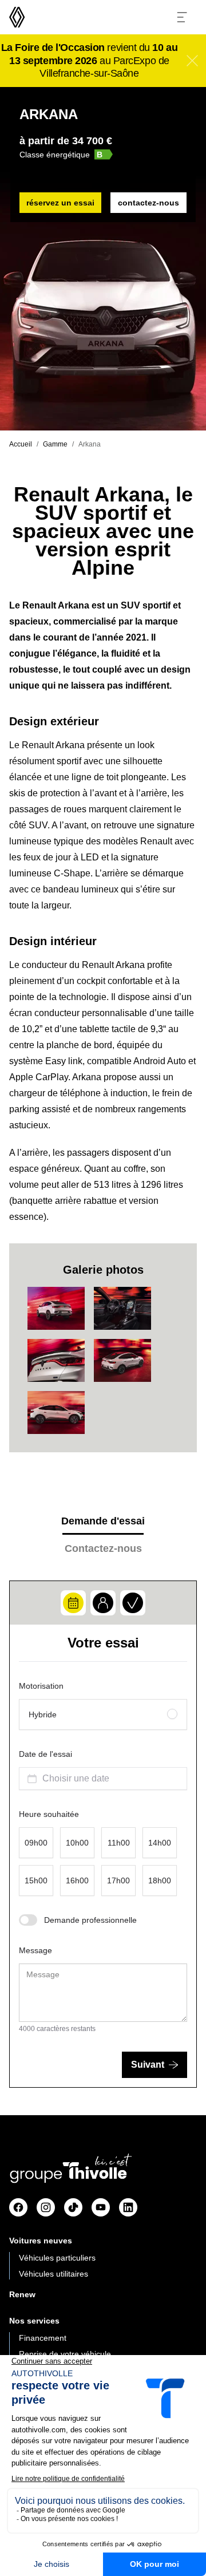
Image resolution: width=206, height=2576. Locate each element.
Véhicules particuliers (57, 2258)
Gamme (55, 444)
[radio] (103, 1714)
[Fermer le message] (192, 61)
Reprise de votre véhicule (65, 2354)
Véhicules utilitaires (54, 2274)
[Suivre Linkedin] (128, 2207)
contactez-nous (148, 203)
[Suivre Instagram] (46, 2207)
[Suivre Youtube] (101, 2207)
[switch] (28, 1920)
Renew (22, 2294)
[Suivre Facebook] (18, 2207)
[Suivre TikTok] (73, 2207)
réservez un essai (60, 203)
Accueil (21, 444)
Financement (43, 2338)
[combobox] (103, 1779)
